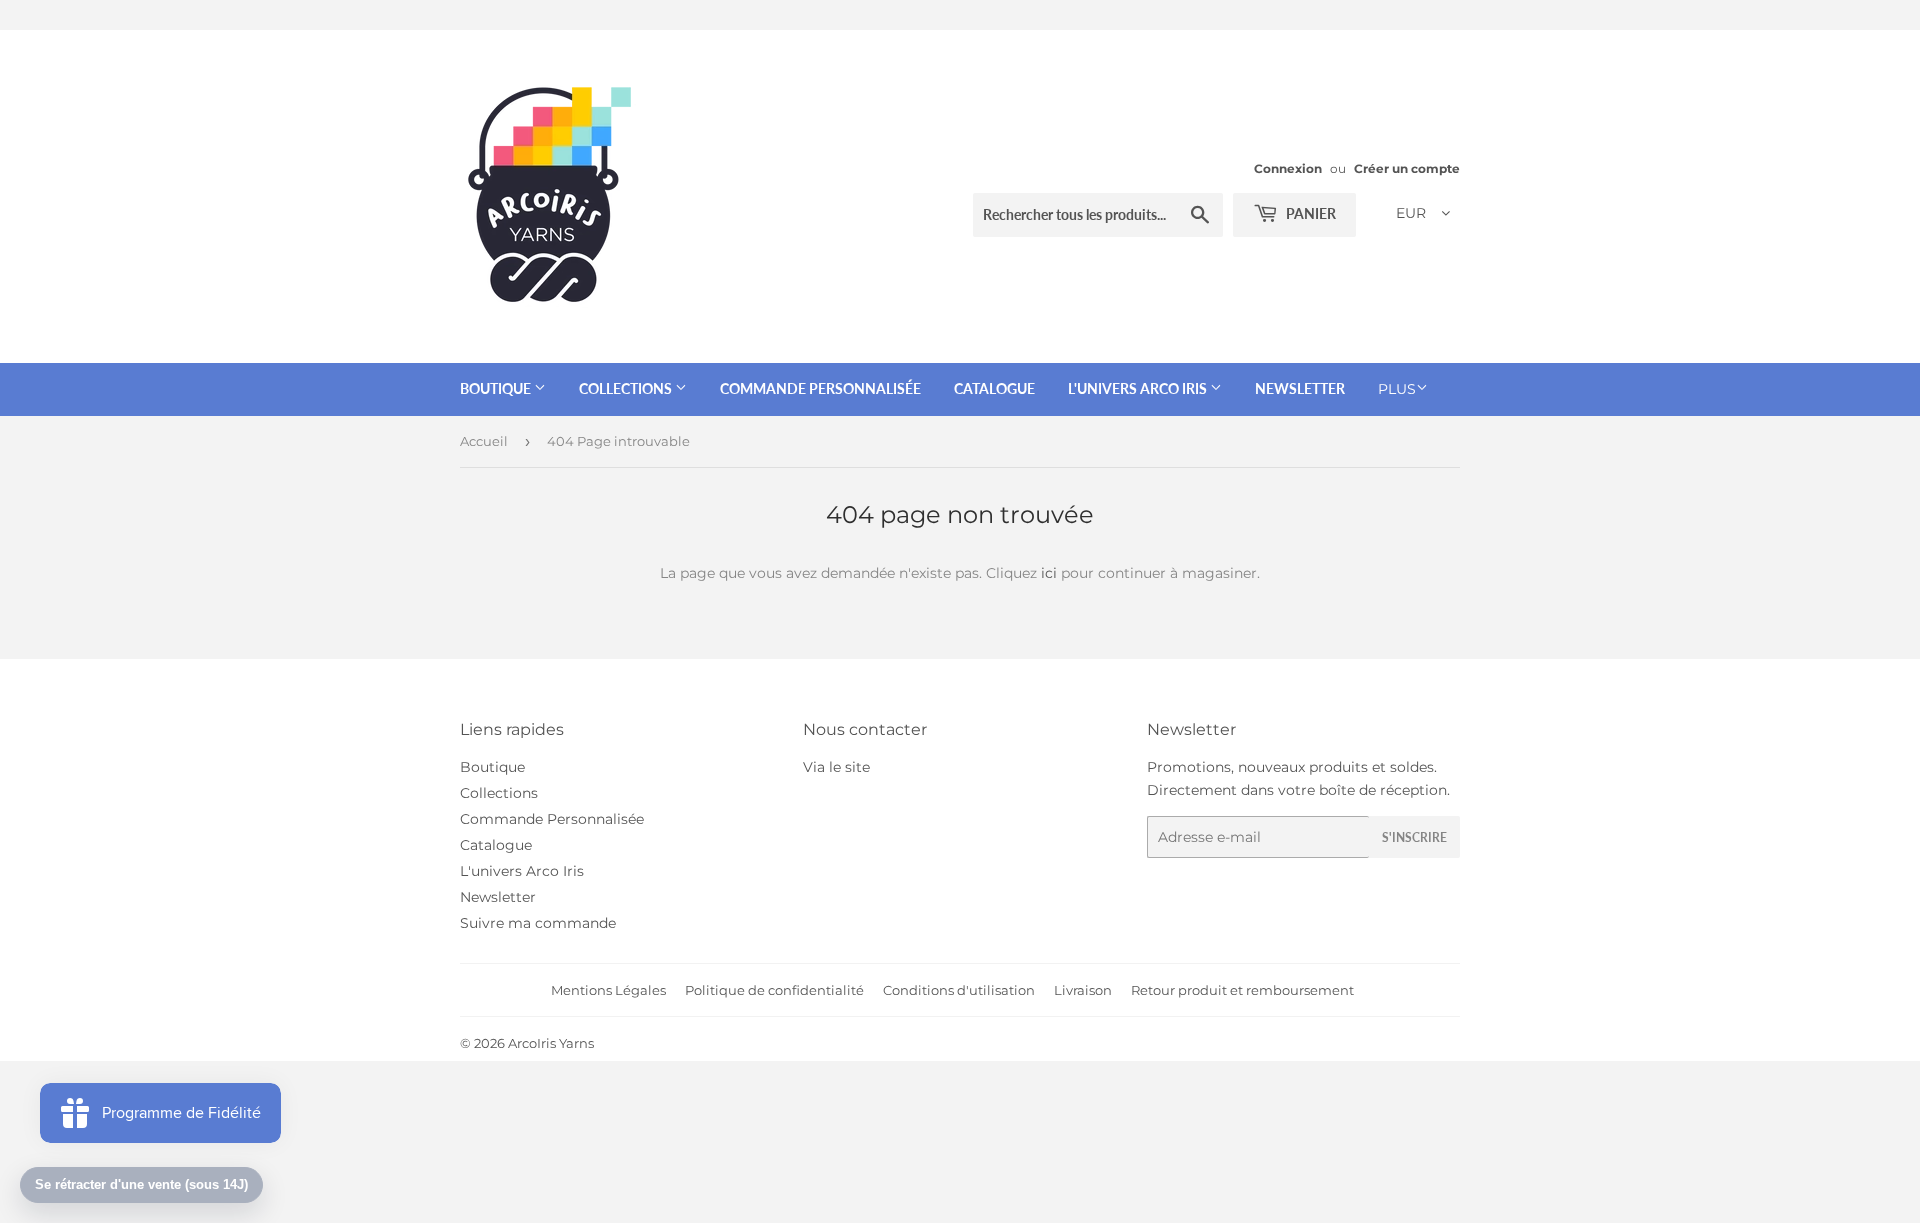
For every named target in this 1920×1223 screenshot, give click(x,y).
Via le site (836, 767)
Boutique (497, 388)
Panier (1309, 213)
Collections (627, 388)
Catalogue (994, 388)
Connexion (1288, 168)
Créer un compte (1407, 168)
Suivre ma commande (538, 923)
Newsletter (1300, 388)
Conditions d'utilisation (959, 990)
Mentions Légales (608, 990)
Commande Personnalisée (820, 388)
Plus (1397, 389)
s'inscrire (1414, 837)
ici (1049, 573)
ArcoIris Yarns (551, 1043)
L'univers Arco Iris (1139, 388)
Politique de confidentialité (774, 990)
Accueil (484, 441)
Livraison (1083, 990)
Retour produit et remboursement (1242, 990)
